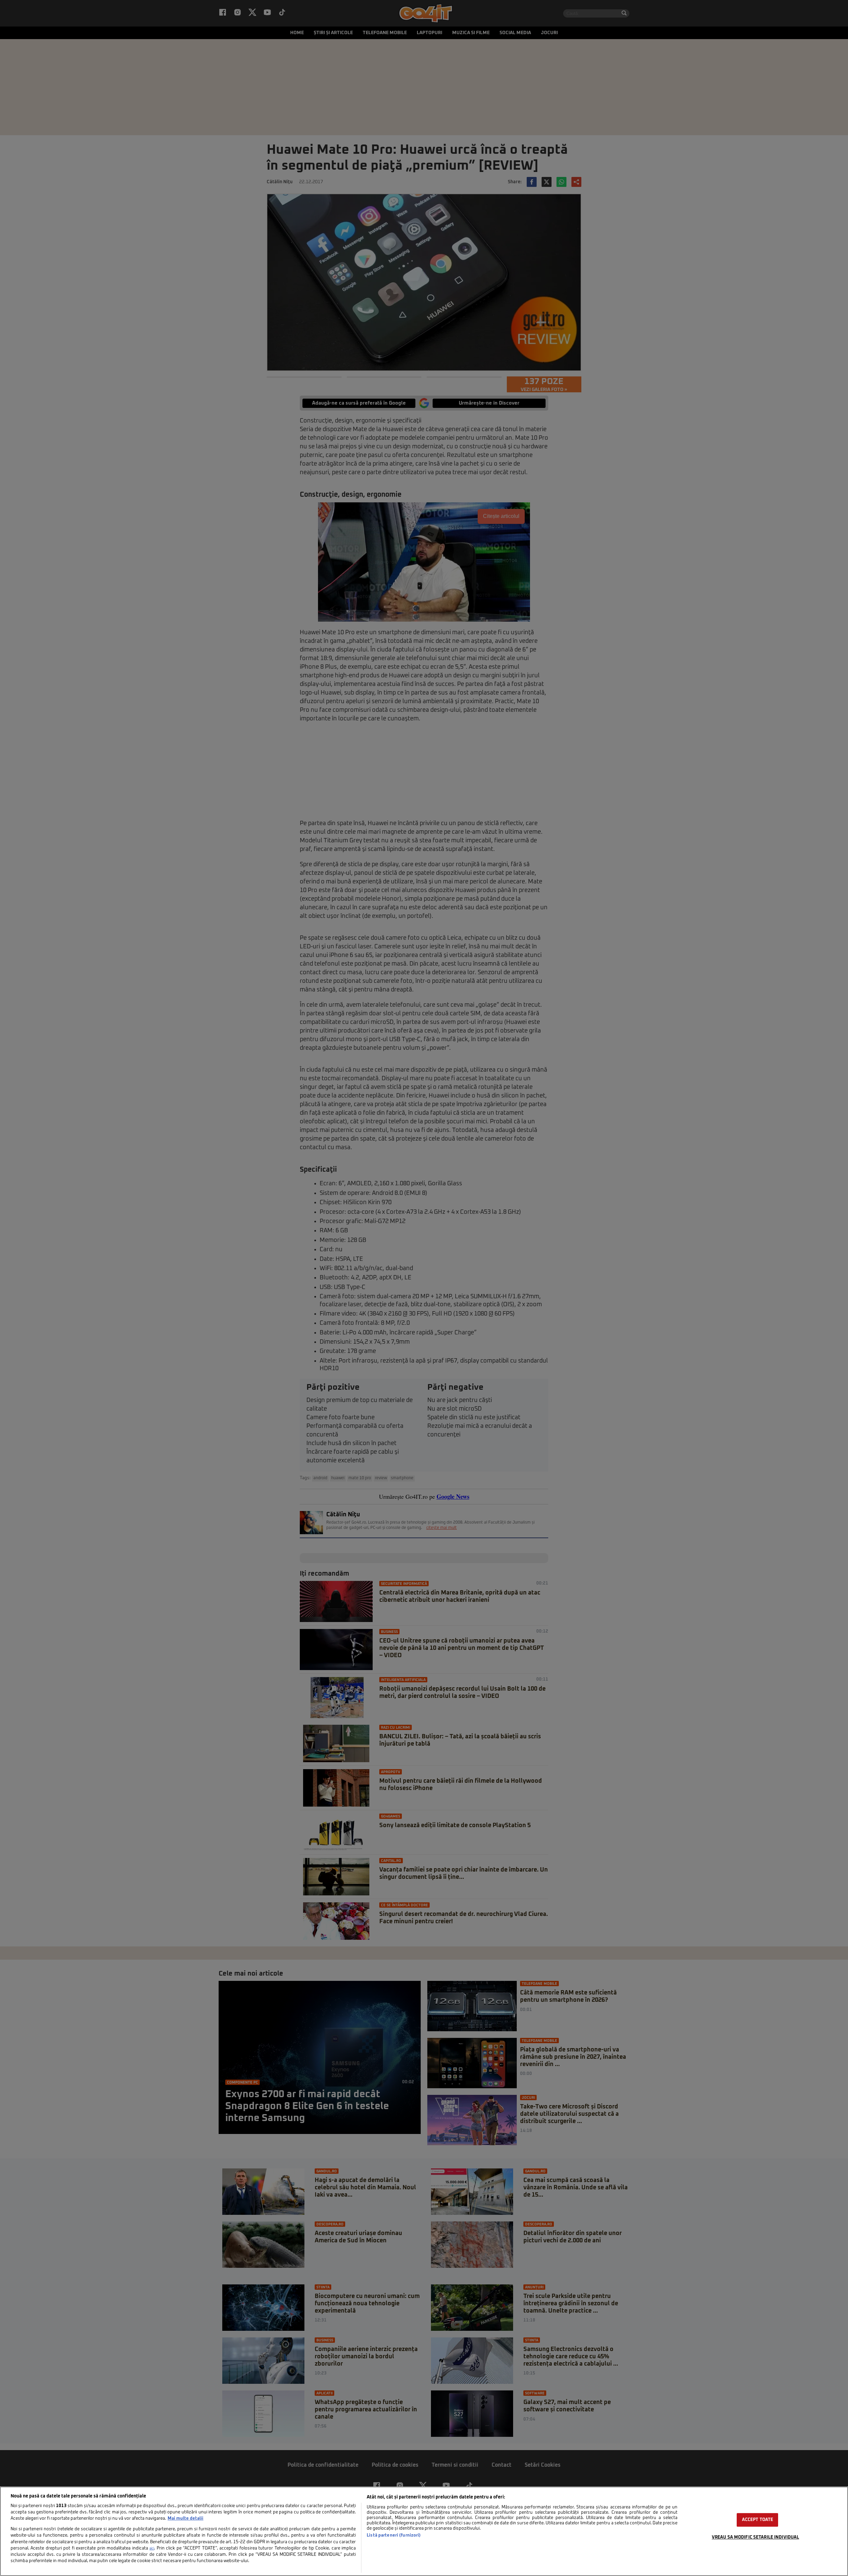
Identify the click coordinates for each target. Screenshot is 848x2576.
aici (152, 2548)
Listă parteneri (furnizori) (394, 2535)
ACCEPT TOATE (758, 2520)
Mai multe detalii (185, 2519)
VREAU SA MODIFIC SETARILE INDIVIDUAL (756, 2537)
